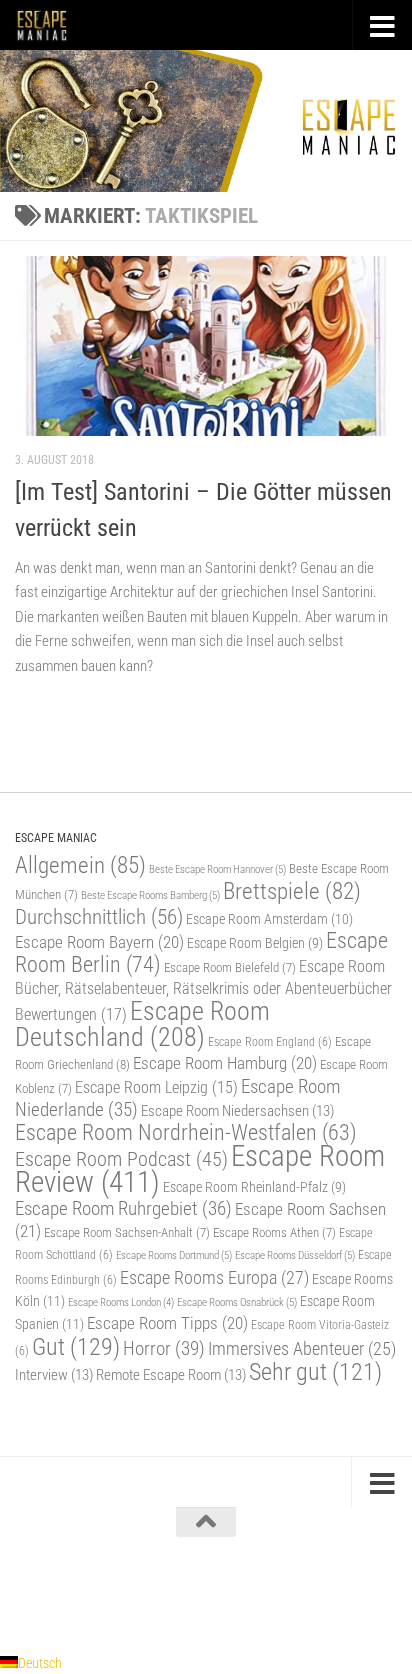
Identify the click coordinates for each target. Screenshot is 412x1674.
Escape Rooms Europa (214, 1277)
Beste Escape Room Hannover (217, 869)
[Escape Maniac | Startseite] (51, 25)
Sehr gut (315, 1372)
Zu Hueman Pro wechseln (293, 1592)
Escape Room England (270, 1042)
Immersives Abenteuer (302, 1349)
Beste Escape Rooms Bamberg (150, 895)
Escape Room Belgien (255, 943)
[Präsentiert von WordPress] (123, 1592)
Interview (54, 1375)
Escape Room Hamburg (225, 1063)
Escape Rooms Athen (274, 1232)
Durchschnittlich (99, 916)
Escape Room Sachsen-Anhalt (127, 1232)
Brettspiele (292, 891)
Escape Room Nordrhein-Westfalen (186, 1132)
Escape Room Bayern (99, 942)
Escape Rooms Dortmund (174, 1255)
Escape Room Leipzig (156, 1088)
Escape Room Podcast (121, 1159)
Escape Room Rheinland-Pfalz (254, 1187)
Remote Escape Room (171, 1375)
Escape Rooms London (121, 1302)
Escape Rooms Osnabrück (237, 1302)
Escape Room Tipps (167, 1323)
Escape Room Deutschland (142, 1023)
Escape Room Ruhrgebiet (123, 1208)
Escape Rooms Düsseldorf (295, 1255)
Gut (76, 1346)
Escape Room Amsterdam (269, 919)
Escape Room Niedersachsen (237, 1111)
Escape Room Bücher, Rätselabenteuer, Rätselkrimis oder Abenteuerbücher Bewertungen (203, 990)
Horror (164, 1348)
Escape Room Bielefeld (230, 967)
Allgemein (80, 865)
